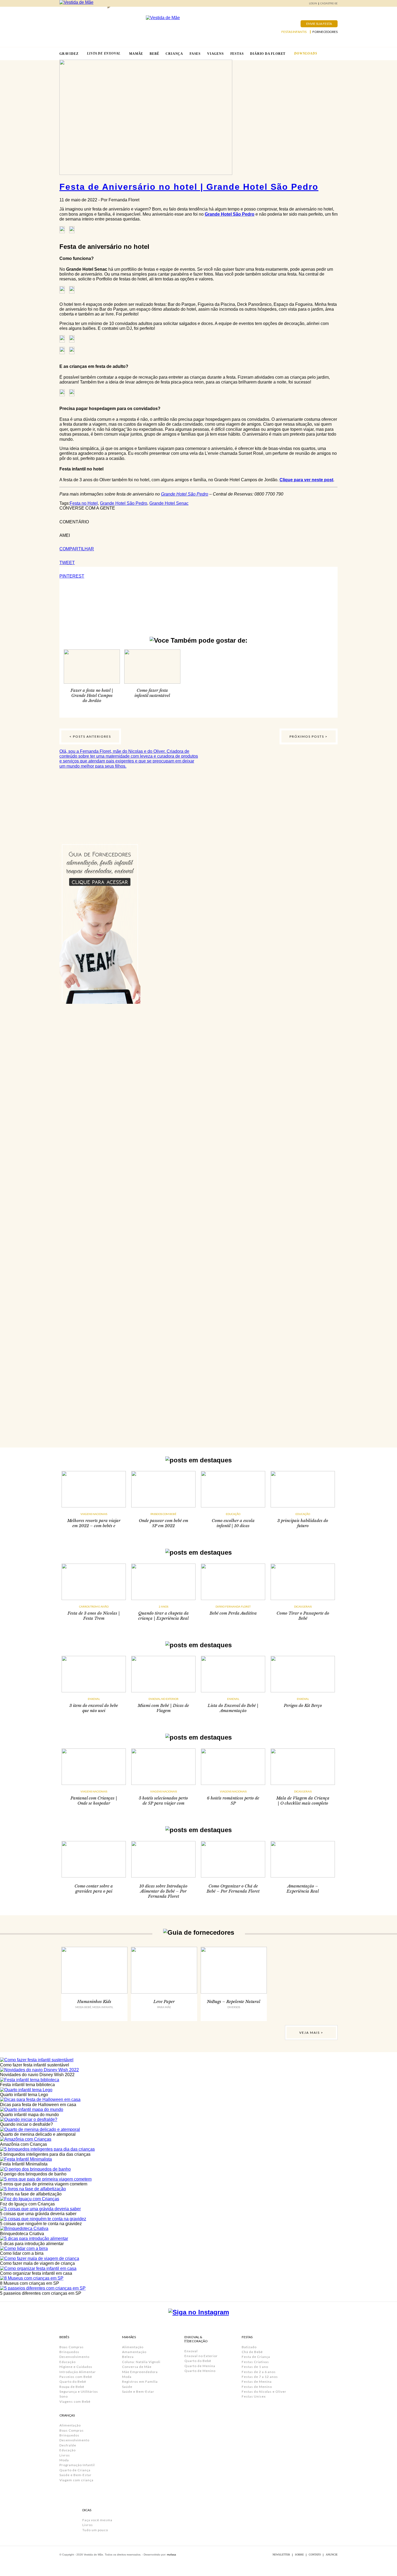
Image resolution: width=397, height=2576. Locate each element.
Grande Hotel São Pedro (230, 214)
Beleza (128, 2357)
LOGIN (313, 3)
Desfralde (68, 2445)
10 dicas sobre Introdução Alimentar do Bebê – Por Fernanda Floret (163, 1891)
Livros (65, 2455)
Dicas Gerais (303, 1606)
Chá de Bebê (252, 2352)
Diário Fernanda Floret (233, 1606)
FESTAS (237, 54)
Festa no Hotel (84, 503)
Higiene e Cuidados (76, 2367)
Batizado (249, 2347)
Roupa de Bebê (72, 2387)
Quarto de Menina (200, 2366)
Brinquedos (69, 2352)
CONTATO (315, 2555)
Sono (64, 2396)
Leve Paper (164, 2002)
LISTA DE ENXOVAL (104, 53)
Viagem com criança (76, 2480)
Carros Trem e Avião (94, 1606)
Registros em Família (140, 2382)
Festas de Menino (257, 2387)
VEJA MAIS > (311, 2033)
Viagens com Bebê (75, 2402)
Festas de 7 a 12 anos (260, 2377)
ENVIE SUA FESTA (319, 24)
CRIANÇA (174, 54)
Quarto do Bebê (73, 2382)
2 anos (164, 1606)
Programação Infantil (77, 2465)
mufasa (171, 2555)
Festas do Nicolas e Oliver (264, 2392)
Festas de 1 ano (255, 2367)
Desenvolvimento (74, 2357)
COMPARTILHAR (77, 549)
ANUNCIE (332, 2555)
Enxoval (94, 1699)
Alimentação (70, 2425)
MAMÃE (136, 54)
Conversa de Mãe (137, 2367)
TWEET (67, 563)
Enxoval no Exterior (164, 1699)
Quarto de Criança (75, 2470)
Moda (64, 2460)
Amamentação (134, 2352)
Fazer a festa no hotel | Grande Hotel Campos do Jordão (92, 695)
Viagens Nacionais (94, 1514)
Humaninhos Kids (94, 2002)
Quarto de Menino (200, 2371)
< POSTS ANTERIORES (90, 736)
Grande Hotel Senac (169, 503)
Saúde (127, 2387)
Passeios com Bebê (163, 1514)
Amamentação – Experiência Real (303, 1889)
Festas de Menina (257, 2382)
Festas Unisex (254, 2396)
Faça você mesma (97, 2520)
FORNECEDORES (325, 32)
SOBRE (299, 2555)
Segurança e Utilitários (79, 2392)
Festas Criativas (255, 2362)
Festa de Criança (256, 2357)
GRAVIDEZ (69, 54)
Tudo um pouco (95, 2530)
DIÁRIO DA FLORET (268, 54)
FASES (195, 54)
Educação (233, 1514)
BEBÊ (154, 54)
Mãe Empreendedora (140, 2372)
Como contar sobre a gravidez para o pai (94, 1889)
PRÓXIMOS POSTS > (309, 736)
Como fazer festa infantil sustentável (152, 693)
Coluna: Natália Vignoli (141, 2362)
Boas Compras (72, 2347)
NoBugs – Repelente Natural (234, 2002)
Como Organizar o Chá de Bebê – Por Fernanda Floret (233, 1889)
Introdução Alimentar (78, 2372)
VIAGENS (216, 54)
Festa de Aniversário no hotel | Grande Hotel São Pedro (189, 187)
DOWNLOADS (306, 53)
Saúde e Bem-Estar (75, 2475)
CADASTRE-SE (329, 3)
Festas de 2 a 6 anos (259, 2372)
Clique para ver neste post (306, 480)
